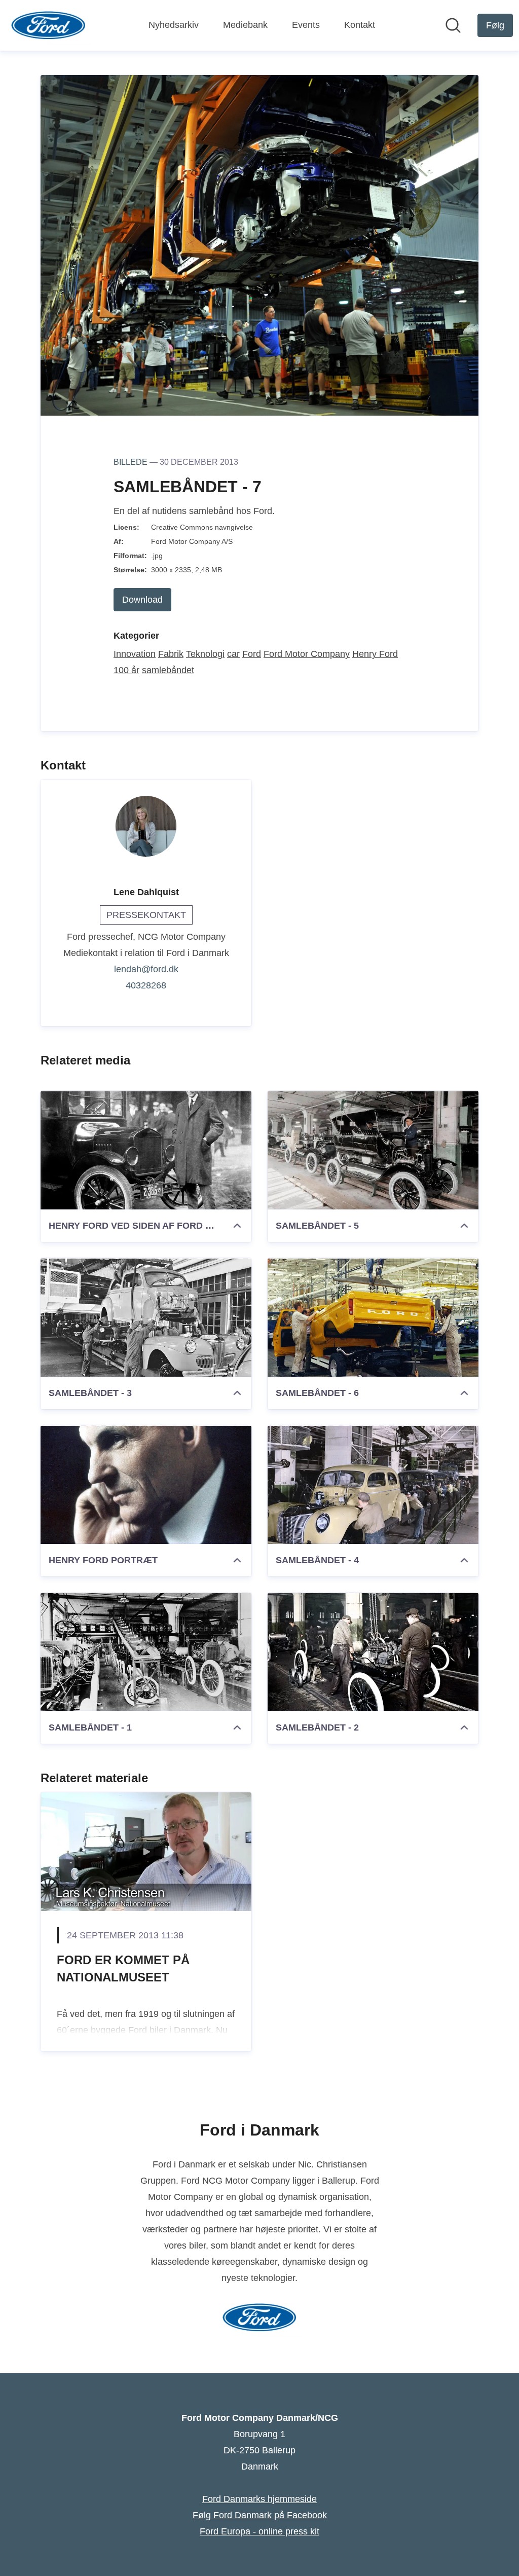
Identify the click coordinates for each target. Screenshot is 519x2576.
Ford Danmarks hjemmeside (259, 2499)
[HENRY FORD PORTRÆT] (146, 1485)
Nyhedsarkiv (174, 25)
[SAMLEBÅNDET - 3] (146, 1317)
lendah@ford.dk (146, 969)
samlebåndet (168, 670)
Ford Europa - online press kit (259, 2531)
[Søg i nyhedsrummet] (453, 25)
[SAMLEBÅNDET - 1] (146, 1652)
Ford (252, 654)
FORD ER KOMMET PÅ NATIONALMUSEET (123, 1968)
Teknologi (205, 654)
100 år (126, 670)
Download (142, 600)
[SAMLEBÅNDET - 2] (373, 1652)
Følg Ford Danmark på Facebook (260, 2515)
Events (306, 25)
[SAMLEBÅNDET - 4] (373, 1485)
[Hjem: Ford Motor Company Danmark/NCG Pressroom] (48, 25)
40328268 (146, 985)
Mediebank (245, 25)
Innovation (135, 654)
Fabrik (171, 654)
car (233, 654)
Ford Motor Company (307, 654)
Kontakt (360, 25)
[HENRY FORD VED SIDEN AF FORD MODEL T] (146, 1150)
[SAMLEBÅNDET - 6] (373, 1317)
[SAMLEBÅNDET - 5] (373, 1150)
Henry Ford (375, 654)
